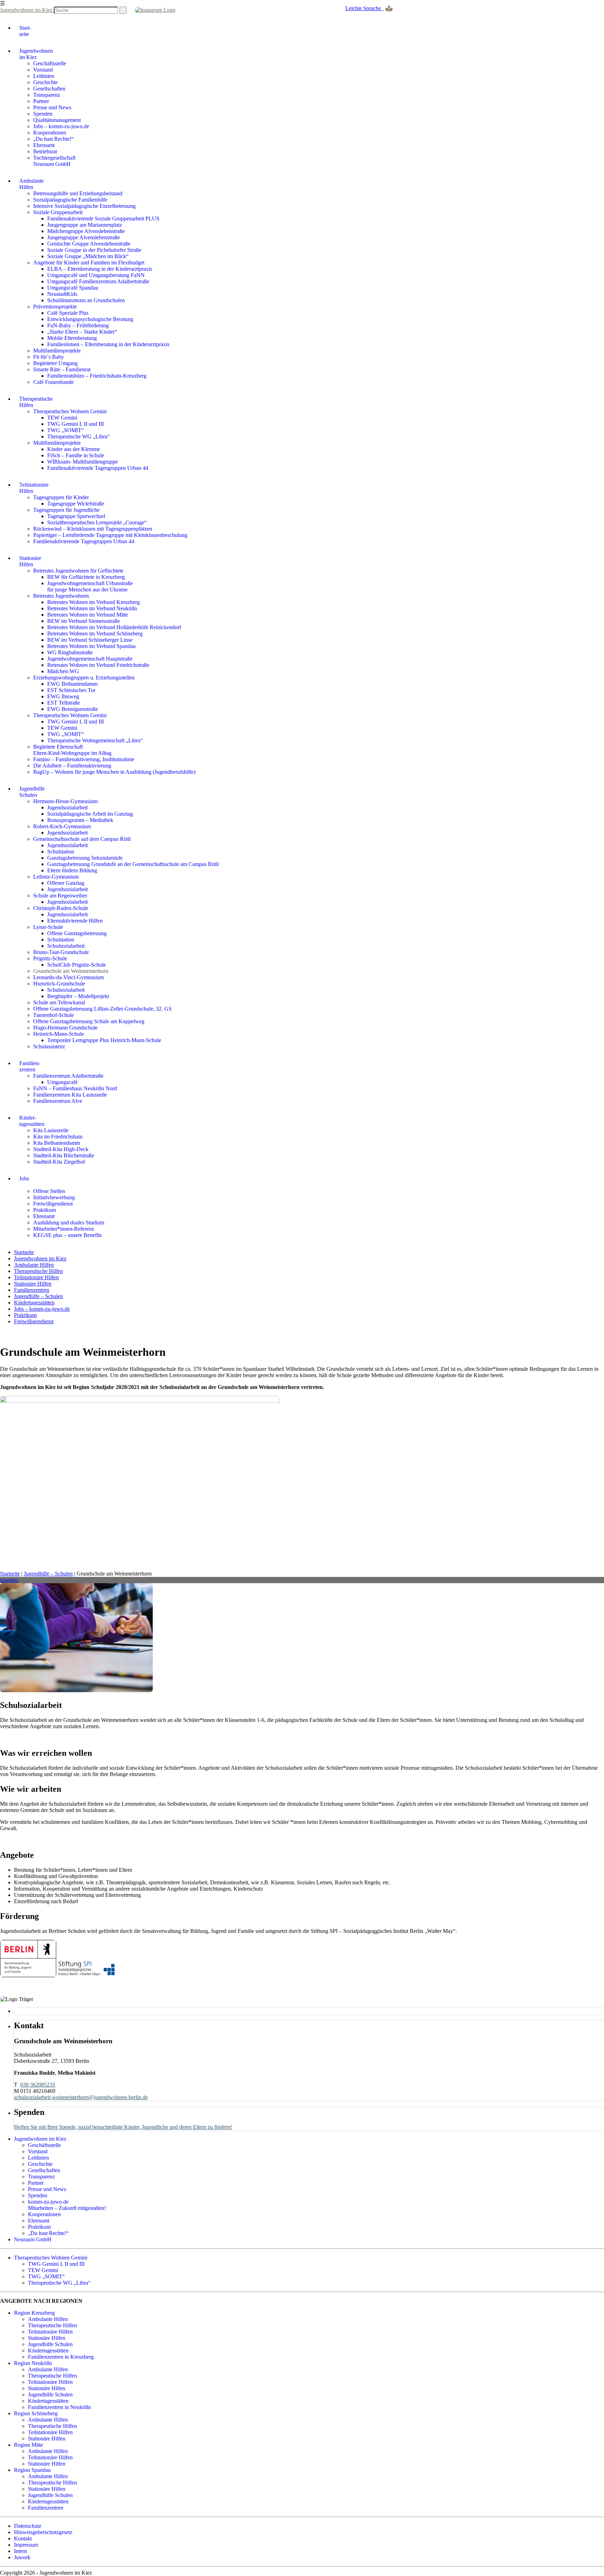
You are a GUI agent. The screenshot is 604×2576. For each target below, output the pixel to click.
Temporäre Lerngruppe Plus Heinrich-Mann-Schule (104, 1040)
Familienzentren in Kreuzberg (61, 2357)
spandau (9, 1580)
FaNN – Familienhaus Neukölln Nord (75, 1088)
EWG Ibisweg (63, 696)
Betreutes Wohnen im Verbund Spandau (91, 646)
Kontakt (23, 2538)
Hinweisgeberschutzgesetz (43, 2532)
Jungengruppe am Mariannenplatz (85, 225)
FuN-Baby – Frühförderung (78, 325)
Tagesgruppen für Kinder (61, 497)
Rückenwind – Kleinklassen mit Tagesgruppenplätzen (93, 529)
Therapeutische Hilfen (38, 1271)
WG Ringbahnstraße (70, 652)
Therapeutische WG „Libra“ (78, 436)
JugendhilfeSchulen (32, 792)
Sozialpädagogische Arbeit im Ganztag (90, 814)
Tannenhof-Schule (53, 1015)
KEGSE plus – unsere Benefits (67, 1235)
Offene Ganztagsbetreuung (77, 933)
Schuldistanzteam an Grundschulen (86, 300)
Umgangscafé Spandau (73, 288)
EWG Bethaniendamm (72, 684)
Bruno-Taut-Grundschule (61, 952)
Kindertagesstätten (34, 1302)
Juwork (22, 2557)
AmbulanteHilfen (31, 184)
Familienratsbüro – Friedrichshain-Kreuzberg (97, 376)
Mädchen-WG (63, 671)
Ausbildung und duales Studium (69, 1222)
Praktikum (45, 1210)
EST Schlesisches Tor (71, 690)
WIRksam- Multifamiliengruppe (82, 462)
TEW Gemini (62, 418)
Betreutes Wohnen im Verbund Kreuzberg (94, 602)
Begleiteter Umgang (55, 363)
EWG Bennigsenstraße (73, 709)
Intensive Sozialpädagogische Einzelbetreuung (84, 206)
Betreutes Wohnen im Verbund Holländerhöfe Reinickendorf (114, 627)
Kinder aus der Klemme (74, 449)
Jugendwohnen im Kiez (27, 10)
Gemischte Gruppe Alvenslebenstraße (89, 244)
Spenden (43, 114)
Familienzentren (32, 1290)
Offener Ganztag (66, 883)
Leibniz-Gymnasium (56, 877)
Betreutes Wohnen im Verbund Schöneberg (95, 634)
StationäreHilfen (30, 561)
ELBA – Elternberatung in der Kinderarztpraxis (100, 269)
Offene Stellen (49, 1191)
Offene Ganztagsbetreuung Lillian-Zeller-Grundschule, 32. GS (102, 1009)
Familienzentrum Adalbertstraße (68, 1076)
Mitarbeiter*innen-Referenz (64, 1229)
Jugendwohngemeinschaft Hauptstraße (90, 659)
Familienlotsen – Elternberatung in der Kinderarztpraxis (108, 344)
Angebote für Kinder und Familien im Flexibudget (89, 263)
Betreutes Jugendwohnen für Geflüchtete (78, 571)
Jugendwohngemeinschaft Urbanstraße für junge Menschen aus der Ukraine (90, 586)
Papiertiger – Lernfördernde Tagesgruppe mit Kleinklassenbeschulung (110, 535)
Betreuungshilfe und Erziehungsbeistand (78, 193)
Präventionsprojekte (55, 307)
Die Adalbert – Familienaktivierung (72, 766)
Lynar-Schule (48, 927)
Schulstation (61, 852)
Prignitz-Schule (50, 958)
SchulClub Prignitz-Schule (77, 965)
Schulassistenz (49, 1046)
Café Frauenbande (53, 382)
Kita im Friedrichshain (58, 1137)
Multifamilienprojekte (57, 351)
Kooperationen (50, 133)
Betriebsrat (45, 151)
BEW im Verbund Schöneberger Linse (90, 640)
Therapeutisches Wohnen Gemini (70, 411)
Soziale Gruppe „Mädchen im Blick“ (88, 256)
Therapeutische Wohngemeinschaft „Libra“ (95, 740)
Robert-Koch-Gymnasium (62, 826)
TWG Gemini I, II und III (75, 424)
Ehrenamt (44, 145)
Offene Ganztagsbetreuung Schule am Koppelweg (89, 1021)
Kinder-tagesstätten (32, 1121)
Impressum (26, 2545)
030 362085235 (38, 2085)
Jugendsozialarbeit (67, 807)
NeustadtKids (62, 294)
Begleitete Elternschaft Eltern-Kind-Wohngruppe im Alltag (72, 750)
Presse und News (52, 107)
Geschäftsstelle (50, 63)
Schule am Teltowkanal (59, 1002)
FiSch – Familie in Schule (76, 455)
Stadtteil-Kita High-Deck (61, 1149)
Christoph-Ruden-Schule (61, 908)
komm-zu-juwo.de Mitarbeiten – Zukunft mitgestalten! (67, 2205)
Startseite (24, 1252)
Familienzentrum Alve (58, 1101)
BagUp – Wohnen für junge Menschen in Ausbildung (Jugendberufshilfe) (114, 772)
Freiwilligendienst (53, 1204)
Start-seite (25, 31)
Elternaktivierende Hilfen (75, 921)
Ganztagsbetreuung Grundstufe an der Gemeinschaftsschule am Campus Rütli (133, 864)
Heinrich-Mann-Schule (59, 1034)
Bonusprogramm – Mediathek (80, 820)
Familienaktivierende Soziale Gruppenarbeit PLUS (103, 219)
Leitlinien (44, 76)
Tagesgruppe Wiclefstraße (76, 504)
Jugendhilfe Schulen (50, 2344)
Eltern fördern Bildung (72, 870)
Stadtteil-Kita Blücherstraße (64, 1155)
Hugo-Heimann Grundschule (65, 1028)
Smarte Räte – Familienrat (62, 369)
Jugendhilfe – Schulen (38, 1296)
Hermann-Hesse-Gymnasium (65, 801)
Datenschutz (28, 2526)
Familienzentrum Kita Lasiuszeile (70, 1095)
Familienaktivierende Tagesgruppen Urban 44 (98, 468)
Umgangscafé (62, 1082)
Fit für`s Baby (49, 357)
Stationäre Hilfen (33, 1284)
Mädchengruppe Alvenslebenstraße (86, 231)
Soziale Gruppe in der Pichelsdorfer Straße (94, 250)
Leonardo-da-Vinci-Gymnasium (69, 977)
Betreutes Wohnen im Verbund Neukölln (92, 608)
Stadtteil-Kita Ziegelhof (59, 1162)
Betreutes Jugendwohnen (61, 596)
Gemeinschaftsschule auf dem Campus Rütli (82, 839)
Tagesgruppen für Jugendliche (66, 510)
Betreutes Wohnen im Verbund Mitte (88, 615)
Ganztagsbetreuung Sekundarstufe (85, 858)
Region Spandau (32, 2470)
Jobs (24, 1178)
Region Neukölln (33, 2363)
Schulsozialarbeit (66, 946)
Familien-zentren (30, 1066)
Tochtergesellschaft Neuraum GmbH (54, 161)
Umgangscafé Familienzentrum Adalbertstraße (98, 281)
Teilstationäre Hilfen (36, 1277)
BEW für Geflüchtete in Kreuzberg (86, 577)
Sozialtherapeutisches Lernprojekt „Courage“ (97, 522)
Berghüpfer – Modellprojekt (78, 996)
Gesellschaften (49, 89)
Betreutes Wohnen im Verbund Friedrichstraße (98, 665)
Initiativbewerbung (54, 1197)
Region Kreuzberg (34, 2313)
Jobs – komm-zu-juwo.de (61, 126)
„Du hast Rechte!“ (53, 139)
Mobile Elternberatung (72, 338)
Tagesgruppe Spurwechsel (76, 516)
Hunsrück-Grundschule (59, 984)
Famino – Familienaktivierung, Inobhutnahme (84, 759)
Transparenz (47, 95)
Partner (41, 101)
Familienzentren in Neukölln (59, 2407)
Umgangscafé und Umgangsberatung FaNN (96, 275)
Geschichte (45, 82)
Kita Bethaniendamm (57, 1143)
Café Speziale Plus (68, 313)
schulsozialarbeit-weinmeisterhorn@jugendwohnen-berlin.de (81, 2097)
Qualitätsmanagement (57, 120)
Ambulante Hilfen (34, 1265)
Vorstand (43, 70)
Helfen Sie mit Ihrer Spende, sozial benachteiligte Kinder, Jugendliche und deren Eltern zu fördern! (123, 2127)
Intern (20, 2551)
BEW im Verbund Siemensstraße (84, 621)
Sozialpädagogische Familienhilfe (70, 200)
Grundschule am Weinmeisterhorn (71, 971)
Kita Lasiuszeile (51, 1130)
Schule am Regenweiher (60, 896)
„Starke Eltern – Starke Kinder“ (82, 332)
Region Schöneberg (36, 2413)
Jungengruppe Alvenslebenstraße (84, 237)
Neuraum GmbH (33, 2239)
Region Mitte (28, 2445)
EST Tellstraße (64, 703)
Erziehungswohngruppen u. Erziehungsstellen (84, 678)
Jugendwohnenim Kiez (36, 54)
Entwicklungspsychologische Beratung (90, 319)
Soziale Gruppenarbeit (58, 212)
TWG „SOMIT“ (66, 430)
